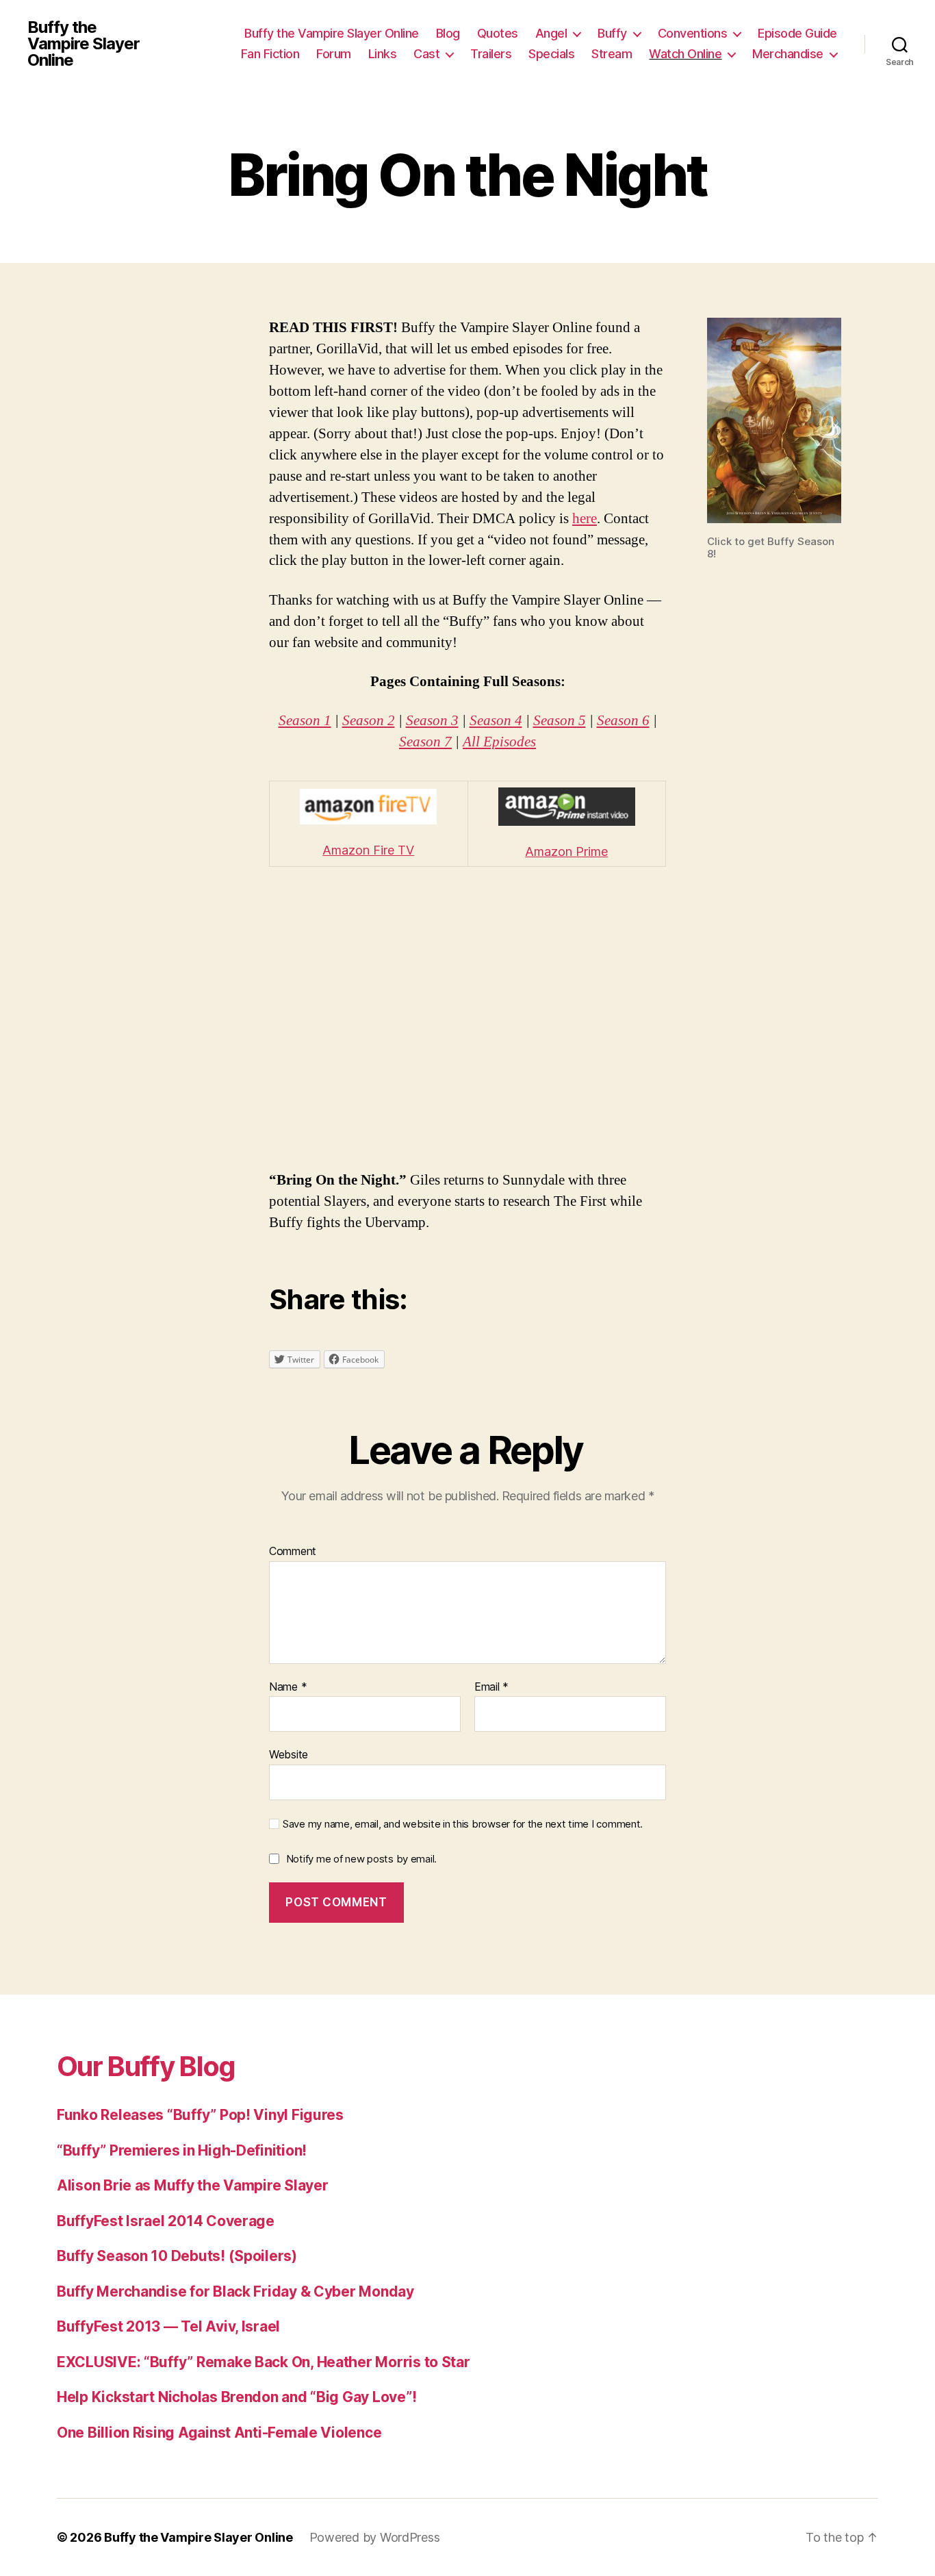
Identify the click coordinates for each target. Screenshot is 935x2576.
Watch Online (685, 54)
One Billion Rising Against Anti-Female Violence (219, 2433)
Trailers (491, 54)
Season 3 (432, 721)
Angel (551, 33)
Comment (293, 1552)
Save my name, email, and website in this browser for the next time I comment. (463, 1824)
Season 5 (560, 721)
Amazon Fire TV (368, 850)
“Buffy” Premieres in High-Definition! (182, 2150)
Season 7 (425, 742)
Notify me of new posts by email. (361, 1859)
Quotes (498, 33)
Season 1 (305, 721)
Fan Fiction (270, 54)
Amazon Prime (566, 851)
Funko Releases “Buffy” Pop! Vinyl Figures (200, 2115)
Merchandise (788, 54)
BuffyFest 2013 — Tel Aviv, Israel (168, 2326)
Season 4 (496, 721)
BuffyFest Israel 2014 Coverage (166, 2221)
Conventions (693, 33)
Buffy (612, 33)
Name (288, 1687)
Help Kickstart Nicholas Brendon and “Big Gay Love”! (236, 2397)
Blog (448, 33)
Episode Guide (797, 33)
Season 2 (369, 721)
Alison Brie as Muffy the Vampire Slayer (192, 2185)
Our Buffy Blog (146, 2066)
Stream (612, 54)
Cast (426, 54)
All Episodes (499, 742)
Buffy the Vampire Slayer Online (84, 44)
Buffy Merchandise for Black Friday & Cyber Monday (235, 2291)
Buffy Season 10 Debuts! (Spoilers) (177, 2256)
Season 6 (623, 721)
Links (383, 54)
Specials (551, 54)
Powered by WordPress (375, 2537)
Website (289, 1754)
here (585, 519)
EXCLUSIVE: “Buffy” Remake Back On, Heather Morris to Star (264, 2362)
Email (491, 1687)
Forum (334, 54)
